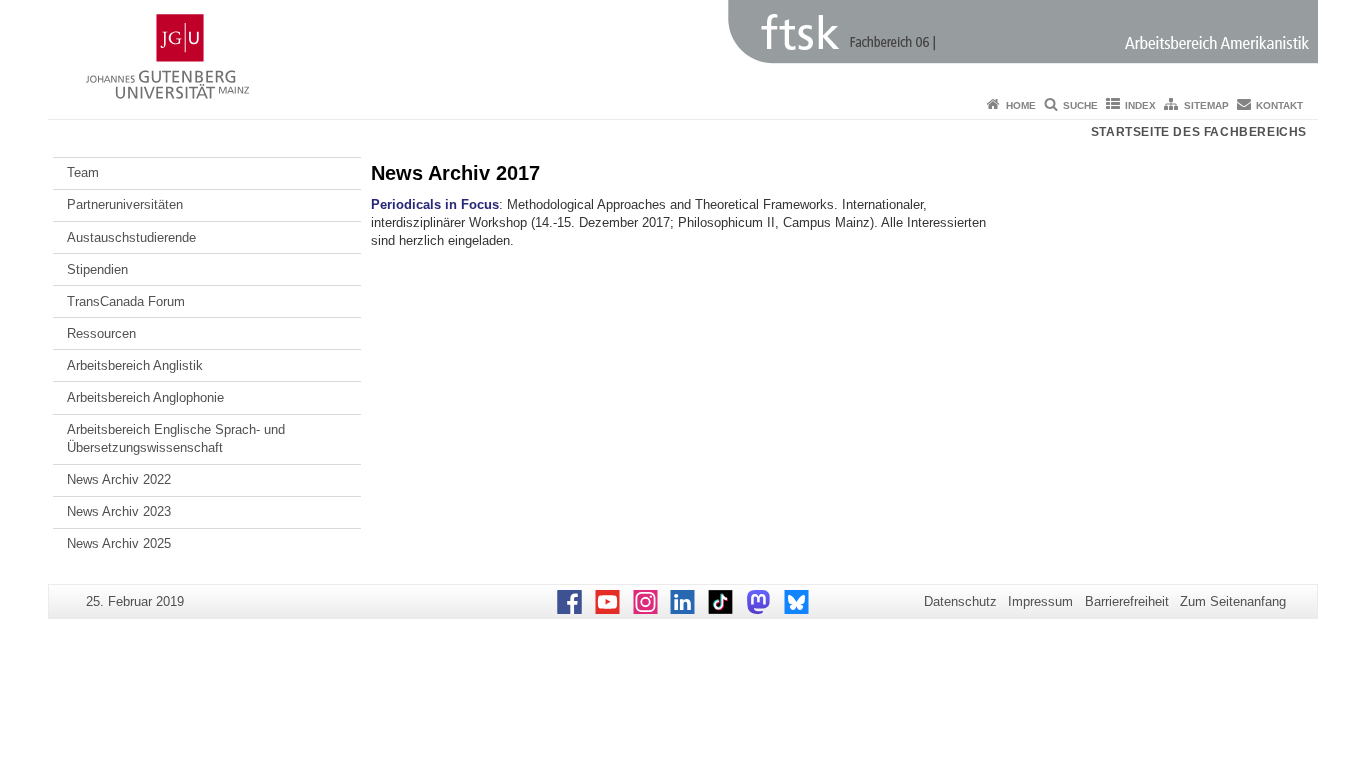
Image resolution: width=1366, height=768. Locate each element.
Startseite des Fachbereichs (1199, 132)
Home (1021, 105)
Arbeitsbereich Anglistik (135, 365)
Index (1140, 105)
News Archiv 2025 (119, 543)
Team (83, 172)
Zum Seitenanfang (1233, 601)
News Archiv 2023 (119, 511)
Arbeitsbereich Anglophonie (145, 397)
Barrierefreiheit (1127, 601)
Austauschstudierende (131, 237)
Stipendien (97, 269)
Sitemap (1206, 105)
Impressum (1040, 601)
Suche (1080, 105)
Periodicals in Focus (435, 204)
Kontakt (1279, 105)
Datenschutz (960, 601)
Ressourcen (101, 333)
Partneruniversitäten (125, 204)
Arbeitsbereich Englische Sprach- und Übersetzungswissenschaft (176, 438)
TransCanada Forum (126, 301)
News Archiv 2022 (119, 479)
